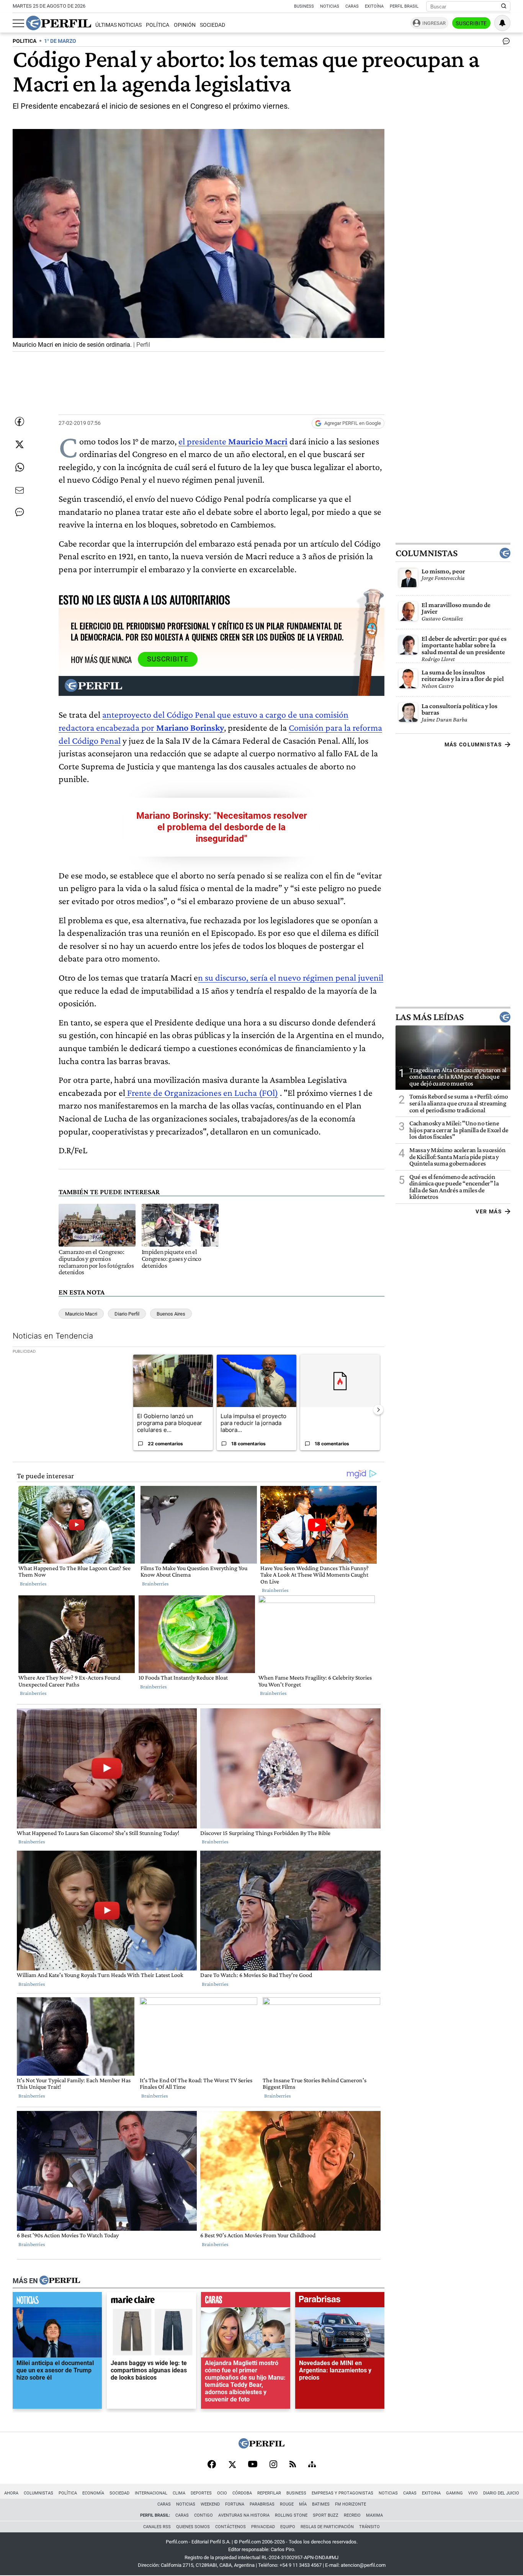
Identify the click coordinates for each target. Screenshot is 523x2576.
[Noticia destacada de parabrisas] (340, 2302)
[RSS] (293, 2465)
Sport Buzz (326, 2515)
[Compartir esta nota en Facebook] (20, 421)
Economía (93, 2493)
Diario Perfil (127, 1314)
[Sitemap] (312, 2465)
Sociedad (212, 25)
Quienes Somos (193, 2527)
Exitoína (374, 6)
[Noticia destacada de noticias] (57, 2302)
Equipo (288, 2527)
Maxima (374, 2515)
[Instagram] (273, 2465)
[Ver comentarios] (505, 43)
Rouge (287, 2504)
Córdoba (242, 2493)
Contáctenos (230, 2527)
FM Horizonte (351, 2504)
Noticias (330, 6)
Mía (303, 2504)
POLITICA (25, 41)
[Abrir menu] (18, 23)
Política (158, 25)
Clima (179, 2493)
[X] (232, 2465)
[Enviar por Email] (20, 490)
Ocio (222, 2493)
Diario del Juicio (501, 2493)
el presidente (203, 441)
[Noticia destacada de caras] (246, 2302)
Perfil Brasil (404, 6)
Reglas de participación (327, 2527)
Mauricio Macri (258, 441)
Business (304, 6)
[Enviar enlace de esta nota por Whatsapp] (20, 467)
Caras (352, 6)
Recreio (352, 2515)
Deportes (201, 2493)
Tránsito (369, 2527)
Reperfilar (269, 2493)
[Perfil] (60, 2281)
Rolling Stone (291, 2515)
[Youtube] (253, 2465)
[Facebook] (212, 2465)
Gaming (454, 2493)
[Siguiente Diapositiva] (378, 1410)
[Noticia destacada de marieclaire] (151, 2302)
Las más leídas (430, 1017)
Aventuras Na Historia (244, 2515)
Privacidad (263, 2527)
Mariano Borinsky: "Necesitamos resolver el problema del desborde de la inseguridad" (222, 827)
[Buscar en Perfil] (504, 7)
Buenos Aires (171, 1314)
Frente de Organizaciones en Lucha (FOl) (202, 1093)
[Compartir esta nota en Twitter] (20, 444)
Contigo (203, 2515)
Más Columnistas (473, 744)
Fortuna (235, 2504)
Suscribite (471, 23)
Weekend (210, 2504)
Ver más (489, 1211)
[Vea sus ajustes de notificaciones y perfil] (502, 23)
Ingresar (434, 23)
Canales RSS (157, 2527)
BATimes (321, 2504)
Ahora (11, 2493)
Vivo (473, 2493)
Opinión (185, 25)
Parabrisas (262, 2504)
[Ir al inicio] (59, 23)
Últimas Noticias (118, 25)
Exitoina (431, 2493)
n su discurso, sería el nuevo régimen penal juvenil (291, 977)
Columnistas (427, 553)
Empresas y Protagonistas (342, 2493)
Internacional (151, 2493)
